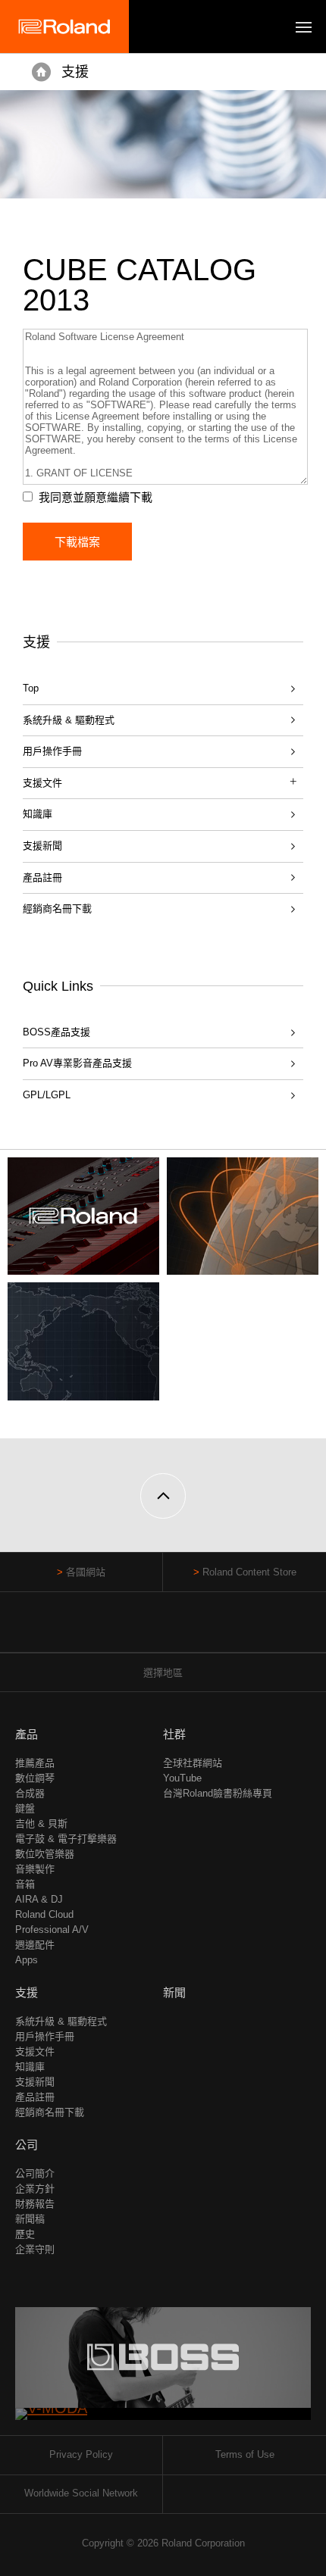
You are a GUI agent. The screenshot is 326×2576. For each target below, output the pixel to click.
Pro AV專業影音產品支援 (77, 1063)
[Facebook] (135, 1630)
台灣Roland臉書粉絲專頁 (218, 1793)
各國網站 (86, 1572)
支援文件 (35, 2051)
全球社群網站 (193, 1763)
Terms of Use (245, 2454)
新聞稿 (30, 2219)
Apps (27, 1960)
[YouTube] (163, 1630)
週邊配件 (35, 1945)
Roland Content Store (249, 1572)
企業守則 (35, 2249)
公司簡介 (35, 2173)
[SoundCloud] (192, 1630)
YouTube (182, 1778)
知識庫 (38, 814)
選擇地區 (163, 1673)
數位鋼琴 (35, 1778)
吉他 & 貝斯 (41, 1823)
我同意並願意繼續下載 (96, 497)
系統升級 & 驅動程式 (69, 720)
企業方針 (35, 2189)
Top (31, 688)
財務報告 (35, 2204)
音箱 (25, 1884)
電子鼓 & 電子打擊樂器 (66, 1839)
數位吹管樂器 (45, 1854)
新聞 (174, 1992)
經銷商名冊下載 (57, 909)
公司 (27, 2145)
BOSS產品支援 (56, 1032)
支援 (75, 72)
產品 (27, 1734)
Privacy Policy (81, 2454)
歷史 (25, 2234)
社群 (174, 1734)
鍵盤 (25, 1808)
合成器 (30, 1793)
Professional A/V (52, 1930)
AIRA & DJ (39, 1899)
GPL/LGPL (47, 1095)
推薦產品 (35, 1763)
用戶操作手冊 (52, 751)
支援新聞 (42, 846)
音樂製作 (35, 1869)
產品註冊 (42, 877)
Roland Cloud (44, 1914)
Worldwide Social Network (81, 2493)
